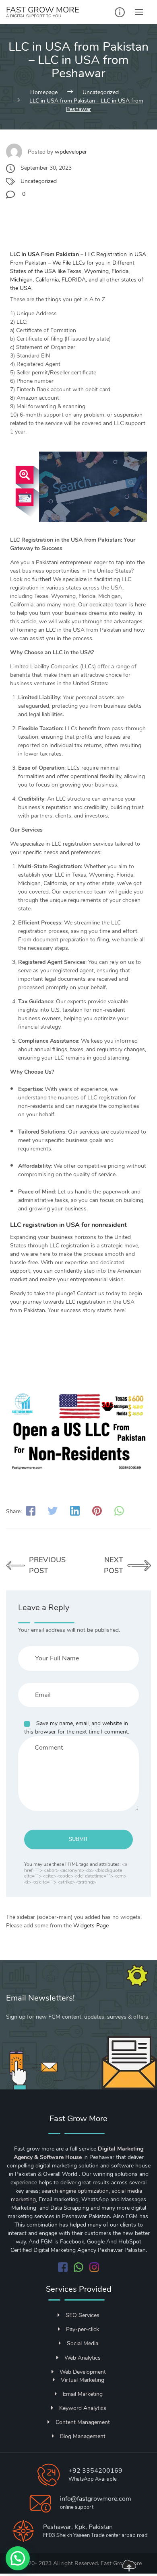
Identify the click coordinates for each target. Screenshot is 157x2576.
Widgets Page (91, 1926)
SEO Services (83, 2315)
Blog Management (83, 2436)
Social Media (83, 2343)
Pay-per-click (83, 2329)
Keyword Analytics (83, 2408)
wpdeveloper (71, 152)
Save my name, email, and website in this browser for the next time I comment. (77, 1728)
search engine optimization (75, 2191)
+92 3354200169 (95, 2471)
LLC (15, 254)
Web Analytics (83, 2358)
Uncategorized (39, 181)
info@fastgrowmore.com (96, 2499)
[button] (18, 2558)
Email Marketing (83, 2394)
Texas (74, 271)
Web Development (83, 2372)
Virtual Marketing (83, 2380)
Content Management (83, 2422)
